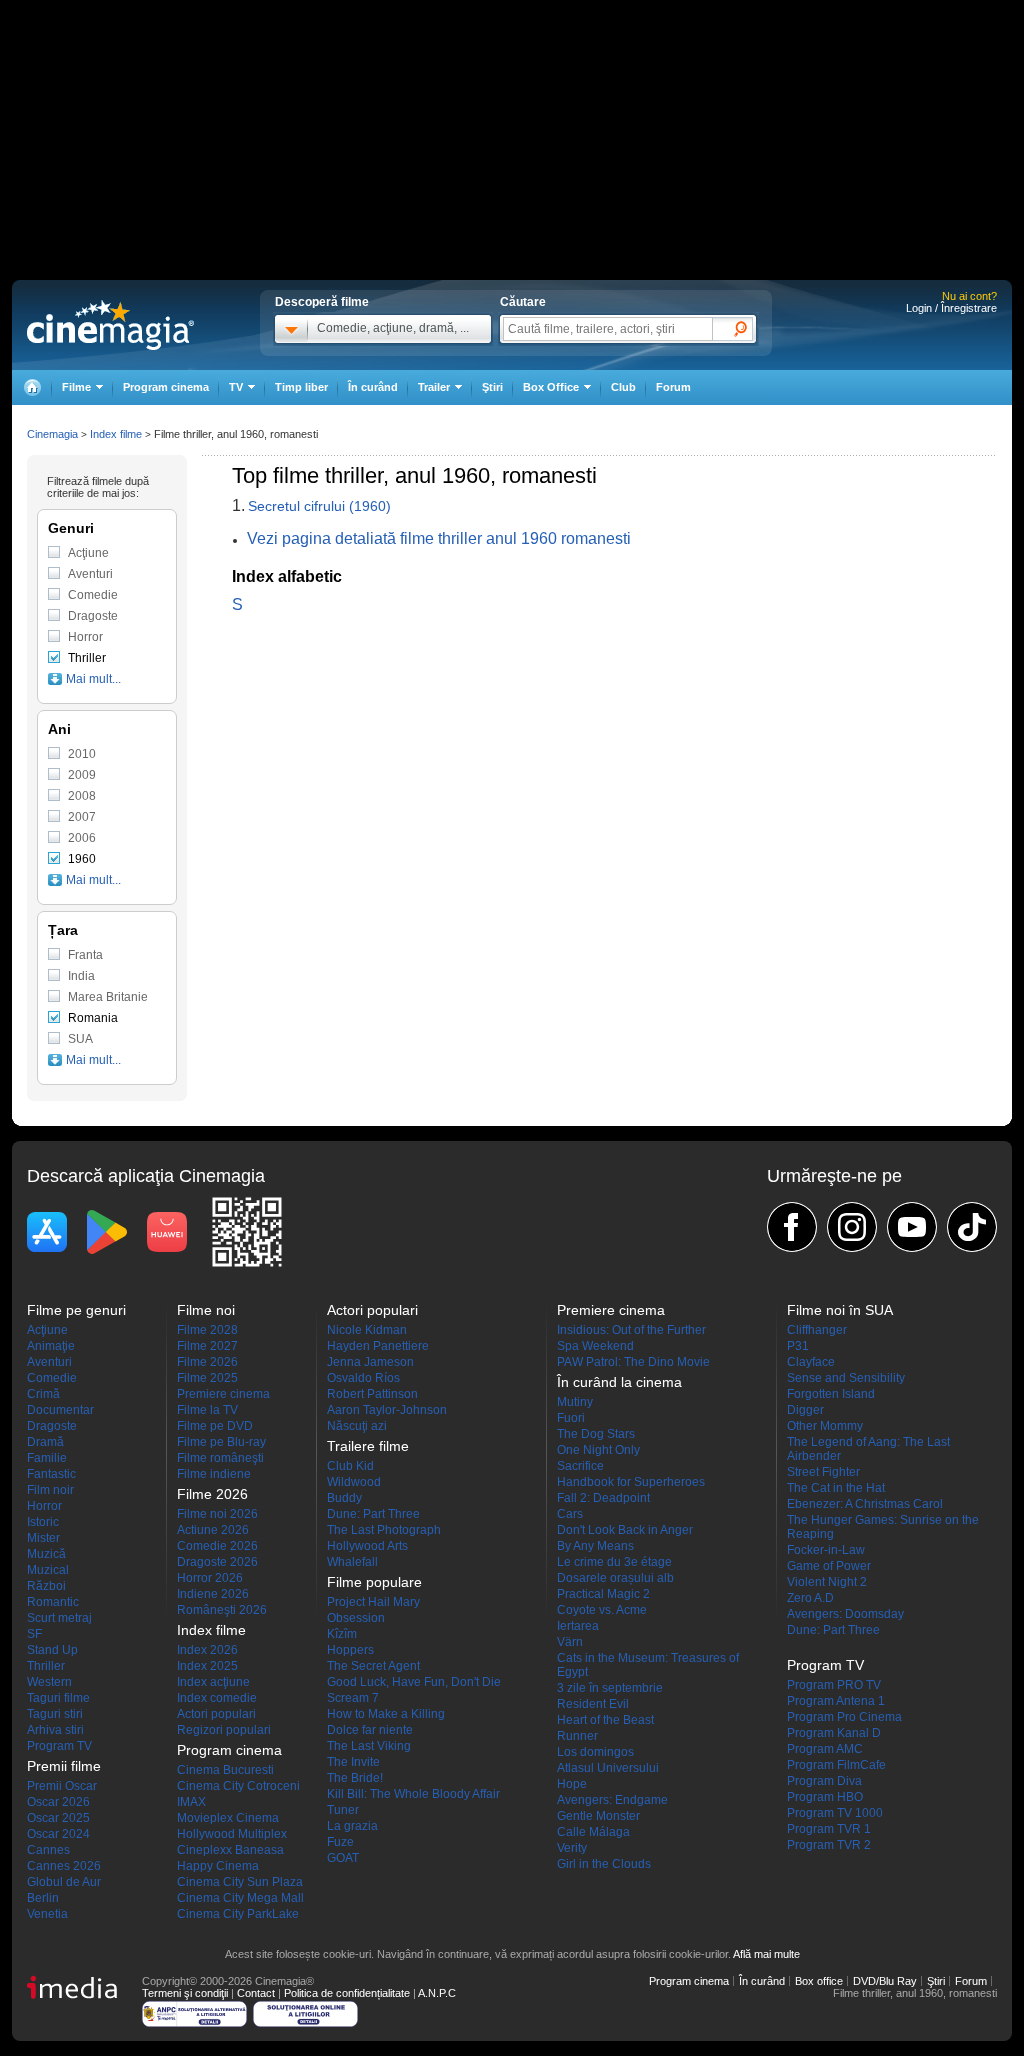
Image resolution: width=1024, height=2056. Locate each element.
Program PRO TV (834, 1685)
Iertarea (578, 1626)
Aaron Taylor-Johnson (387, 1410)
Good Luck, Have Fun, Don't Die (414, 1682)
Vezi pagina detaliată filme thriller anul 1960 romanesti (439, 538)
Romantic (53, 1602)
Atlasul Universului (608, 1768)
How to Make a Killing (386, 1714)
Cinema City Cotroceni (238, 1786)
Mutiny (575, 1402)
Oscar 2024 (58, 1834)
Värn (570, 1642)
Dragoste (93, 616)
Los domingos (595, 1752)
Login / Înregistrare (951, 308)
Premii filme (64, 1766)
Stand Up (52, 1650)
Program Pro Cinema (844, 1717)
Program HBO (825, 1797)
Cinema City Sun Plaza (240, 1882)
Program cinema (166, 387)
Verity (572, 1848)
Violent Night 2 (827, 1582)
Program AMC (825, 1749)
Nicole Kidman (367, 1330)
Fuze (340, 1842)
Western (49, 1682)
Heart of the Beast (605, 1720)
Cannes (48, 1850)
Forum (673, 387)
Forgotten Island (831, 1394)
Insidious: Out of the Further (631, 1330)
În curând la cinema (619, 1382)
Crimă (43, 1394)
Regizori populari (224, 1730)
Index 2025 (207, 1666)
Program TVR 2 (829, 1845)
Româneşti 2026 (222, 1610)
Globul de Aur (64, 1882)
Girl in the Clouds (604, 1864)
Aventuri (90, 574)
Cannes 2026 (64, 1866)
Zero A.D (810, 1598)
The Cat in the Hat (836, 1488)
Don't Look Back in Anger (625, 1530)
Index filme (116, 434)
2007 (82, 817)
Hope (572, 1784)
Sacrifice (580, 1466)
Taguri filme (58, 1698)
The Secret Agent (373, 1666)
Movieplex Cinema (228, 1818)
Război (46, 1586)
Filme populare (374, 1582)
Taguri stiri (55, 1714)
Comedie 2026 (217, 1546)
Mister (43, 1538)
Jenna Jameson (370, 1362)
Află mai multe (766, 1954)
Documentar (60, 1410)
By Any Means (595, 1546)
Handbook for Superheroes (631, 1482)
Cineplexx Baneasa (230, 1850)
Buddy (344, 1498)
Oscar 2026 (58, 1802)
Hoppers (350, 1650)
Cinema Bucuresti (225, 1770)
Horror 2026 (210, 1578)
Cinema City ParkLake (238, 1914)
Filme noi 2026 (217, 1514)
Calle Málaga (593, 1832)
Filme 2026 (207, 1362)
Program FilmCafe (836, 1765)
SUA (80, 1039)
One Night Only (598, 1450)
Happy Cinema (218, 1866)
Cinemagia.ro (110, 325)
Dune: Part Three (373, 1514)
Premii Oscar (62, 1786)
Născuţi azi (357, 1426)
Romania (93, 1018)
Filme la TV (207, 1410)
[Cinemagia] (32, 387)
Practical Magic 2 (603, 1594)
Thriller (87, 658)
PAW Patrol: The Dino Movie (633, 1362)
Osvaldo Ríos (363, 1378)
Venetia (47, 1914)
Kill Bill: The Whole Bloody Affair (413, 1794)
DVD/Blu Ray (885, 1981)
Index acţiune (213, 1682)
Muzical (48, 1570)
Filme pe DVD (215, 1426)
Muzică (46, 1554)
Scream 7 (353, 1698)
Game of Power (829, 1566)
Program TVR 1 (829, 1829)
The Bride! (355, 1778)
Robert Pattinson (372, 1394)
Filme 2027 (207, 1346)
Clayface (811, 1362)
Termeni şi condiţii (185, 1993)
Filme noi (206, 1310)
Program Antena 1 (836, 1701)
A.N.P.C (437, 1993)
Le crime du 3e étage (614, 1562)
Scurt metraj (59, 1618)
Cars (570, 1514)
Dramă (45, 1442)
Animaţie (51, 1346)
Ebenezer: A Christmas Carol (865, 1504)
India (81, 976)
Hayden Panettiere (378, 1346)
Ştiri (492, 387)
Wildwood (354, 1482)
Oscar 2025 (58, 1818)
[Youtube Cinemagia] (912, 1227)
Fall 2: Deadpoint (603, 1498)
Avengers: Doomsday (845, 1614)
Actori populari (216, 1714)
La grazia (352, 1826)
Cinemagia (52, 434)
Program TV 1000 (835, 1813)
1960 (82, 859)
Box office (819, 1981)
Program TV (59, 1746)
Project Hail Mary (373, 1602)
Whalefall (352, 1562)
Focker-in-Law (826, 1550)
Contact (256, 1993)
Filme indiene (214, 1474)
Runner (577, 1736)
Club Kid (350, 1466)
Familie (47, 1458)
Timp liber (301, 387)
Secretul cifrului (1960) (319, 506)
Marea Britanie (108, 997)
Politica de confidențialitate (347, 1993)
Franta (85, 955)
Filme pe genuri (76, 1310)
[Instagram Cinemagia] (852, 1227)
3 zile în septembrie (610, 1688)
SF (34, 1634)
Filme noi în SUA (840, 1310)
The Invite (353, 1762)
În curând (373, 387)
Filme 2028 (207, 1330)
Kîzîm (342, 1634)
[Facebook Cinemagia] (792, 1227)
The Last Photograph (384, 1530)
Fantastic (51, 1474)
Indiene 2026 (213, 1594)
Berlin (43, 1898)
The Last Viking (369, 1746)
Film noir (50, 1490)
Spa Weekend (595, 1346)
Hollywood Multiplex (232, 1834)
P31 (798, 1346)
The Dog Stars (596, 1434)
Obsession (356, 1618)
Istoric (43, 1522)
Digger (805, 1410)
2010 (82, 754)
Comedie (93, 595)
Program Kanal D (834, 1733)
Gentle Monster (598, 1816)
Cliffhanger (817, 1330)
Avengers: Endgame (612, 1800)
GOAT (343, 1858)
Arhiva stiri (55, 1730)
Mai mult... (93, 679)
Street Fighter (823, 1472)
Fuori (571, 1418)
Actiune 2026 (213, 1530)
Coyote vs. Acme (602, 1610)
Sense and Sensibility (846, 1378)
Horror (85, 637)
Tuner (343, 1810)
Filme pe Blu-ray (221, 1442)
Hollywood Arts (367, 1546)
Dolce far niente (370, 1730)
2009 (82, 775)
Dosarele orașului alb (615, 1578)
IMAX (191, 1802)
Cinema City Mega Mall (240, 1898)
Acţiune (88, 553)
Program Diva (824, 1781)
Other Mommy (825, 1426)
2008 (82, 796)
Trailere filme (368, 1446)
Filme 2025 (207, 1378)
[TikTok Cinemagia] (972, 1227)
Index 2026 (207, 1650)
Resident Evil (593, 1704)
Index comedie (217, 1698)
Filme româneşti (220, 1458)
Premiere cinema (223, 1394)
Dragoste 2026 (217, 1562)
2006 (82, 838)
